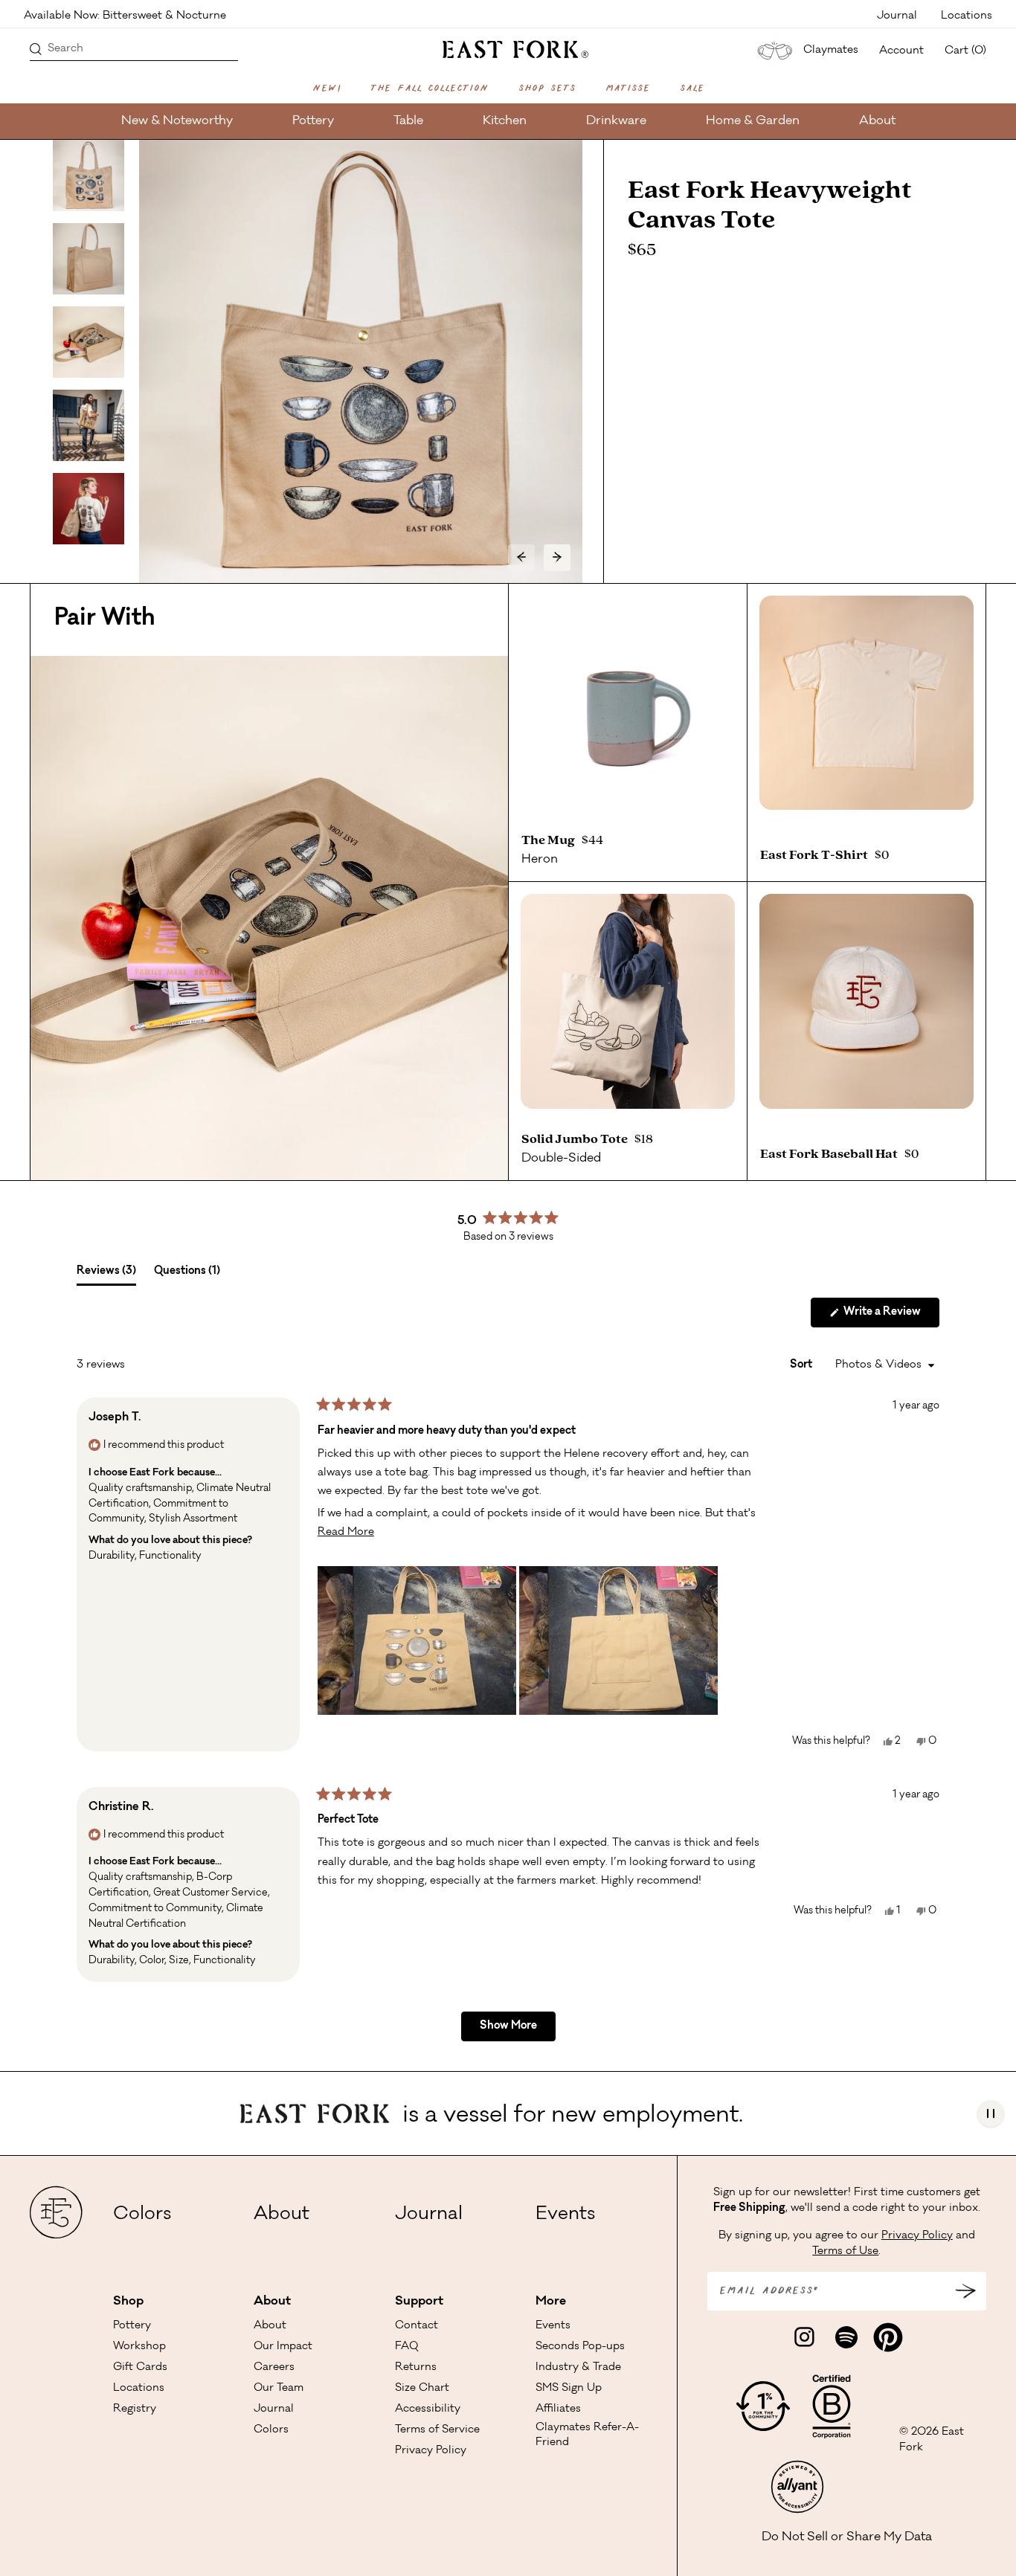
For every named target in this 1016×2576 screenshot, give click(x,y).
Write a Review (890, 1317)
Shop (128, 2302)
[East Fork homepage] (508, 48)
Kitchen (505, 121)
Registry (135, 2409)
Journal (897, 15)
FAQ (406, 2347)
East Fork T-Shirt (816, 855)
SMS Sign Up (569, 2389)
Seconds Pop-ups (580, 2347)
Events (565, 2215)
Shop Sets (547, 89)
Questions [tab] (187, 1275)
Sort (802, 1365)
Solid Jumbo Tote (577, 1139)
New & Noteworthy (177, 121)
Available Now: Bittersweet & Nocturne (125, 15)
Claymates (831, 51)
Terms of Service (437, 2430)
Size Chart (422, 2389)
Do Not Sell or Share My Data (847, 2537)
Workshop (139, 2347)
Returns (416, 2368)
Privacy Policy (431, 2451)
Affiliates (558, 2409)
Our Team (279, 2389)
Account (901, 51)
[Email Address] (965, 2291)
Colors (142, 2215)
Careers (274, 2368)
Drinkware (616, 121)
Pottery (313, 121)
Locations (967, 15)
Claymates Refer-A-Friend (587, 2435)
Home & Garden (753, 121)
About (877, 121)
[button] (417, 1640)
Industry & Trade (578, 2368)
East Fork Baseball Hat (831, 1154)
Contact (417, 2326)
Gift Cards (140, 2368)
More (551, 2302)
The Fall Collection (430, 89)
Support (419, 2302)
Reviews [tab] (106, 1275)
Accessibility (428, 2409)
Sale (692, 89)
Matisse (628, 89)
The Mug (550, 840)
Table (408, 121)
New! (327, 89)
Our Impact (283, 2347)
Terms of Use (845, 2252)
